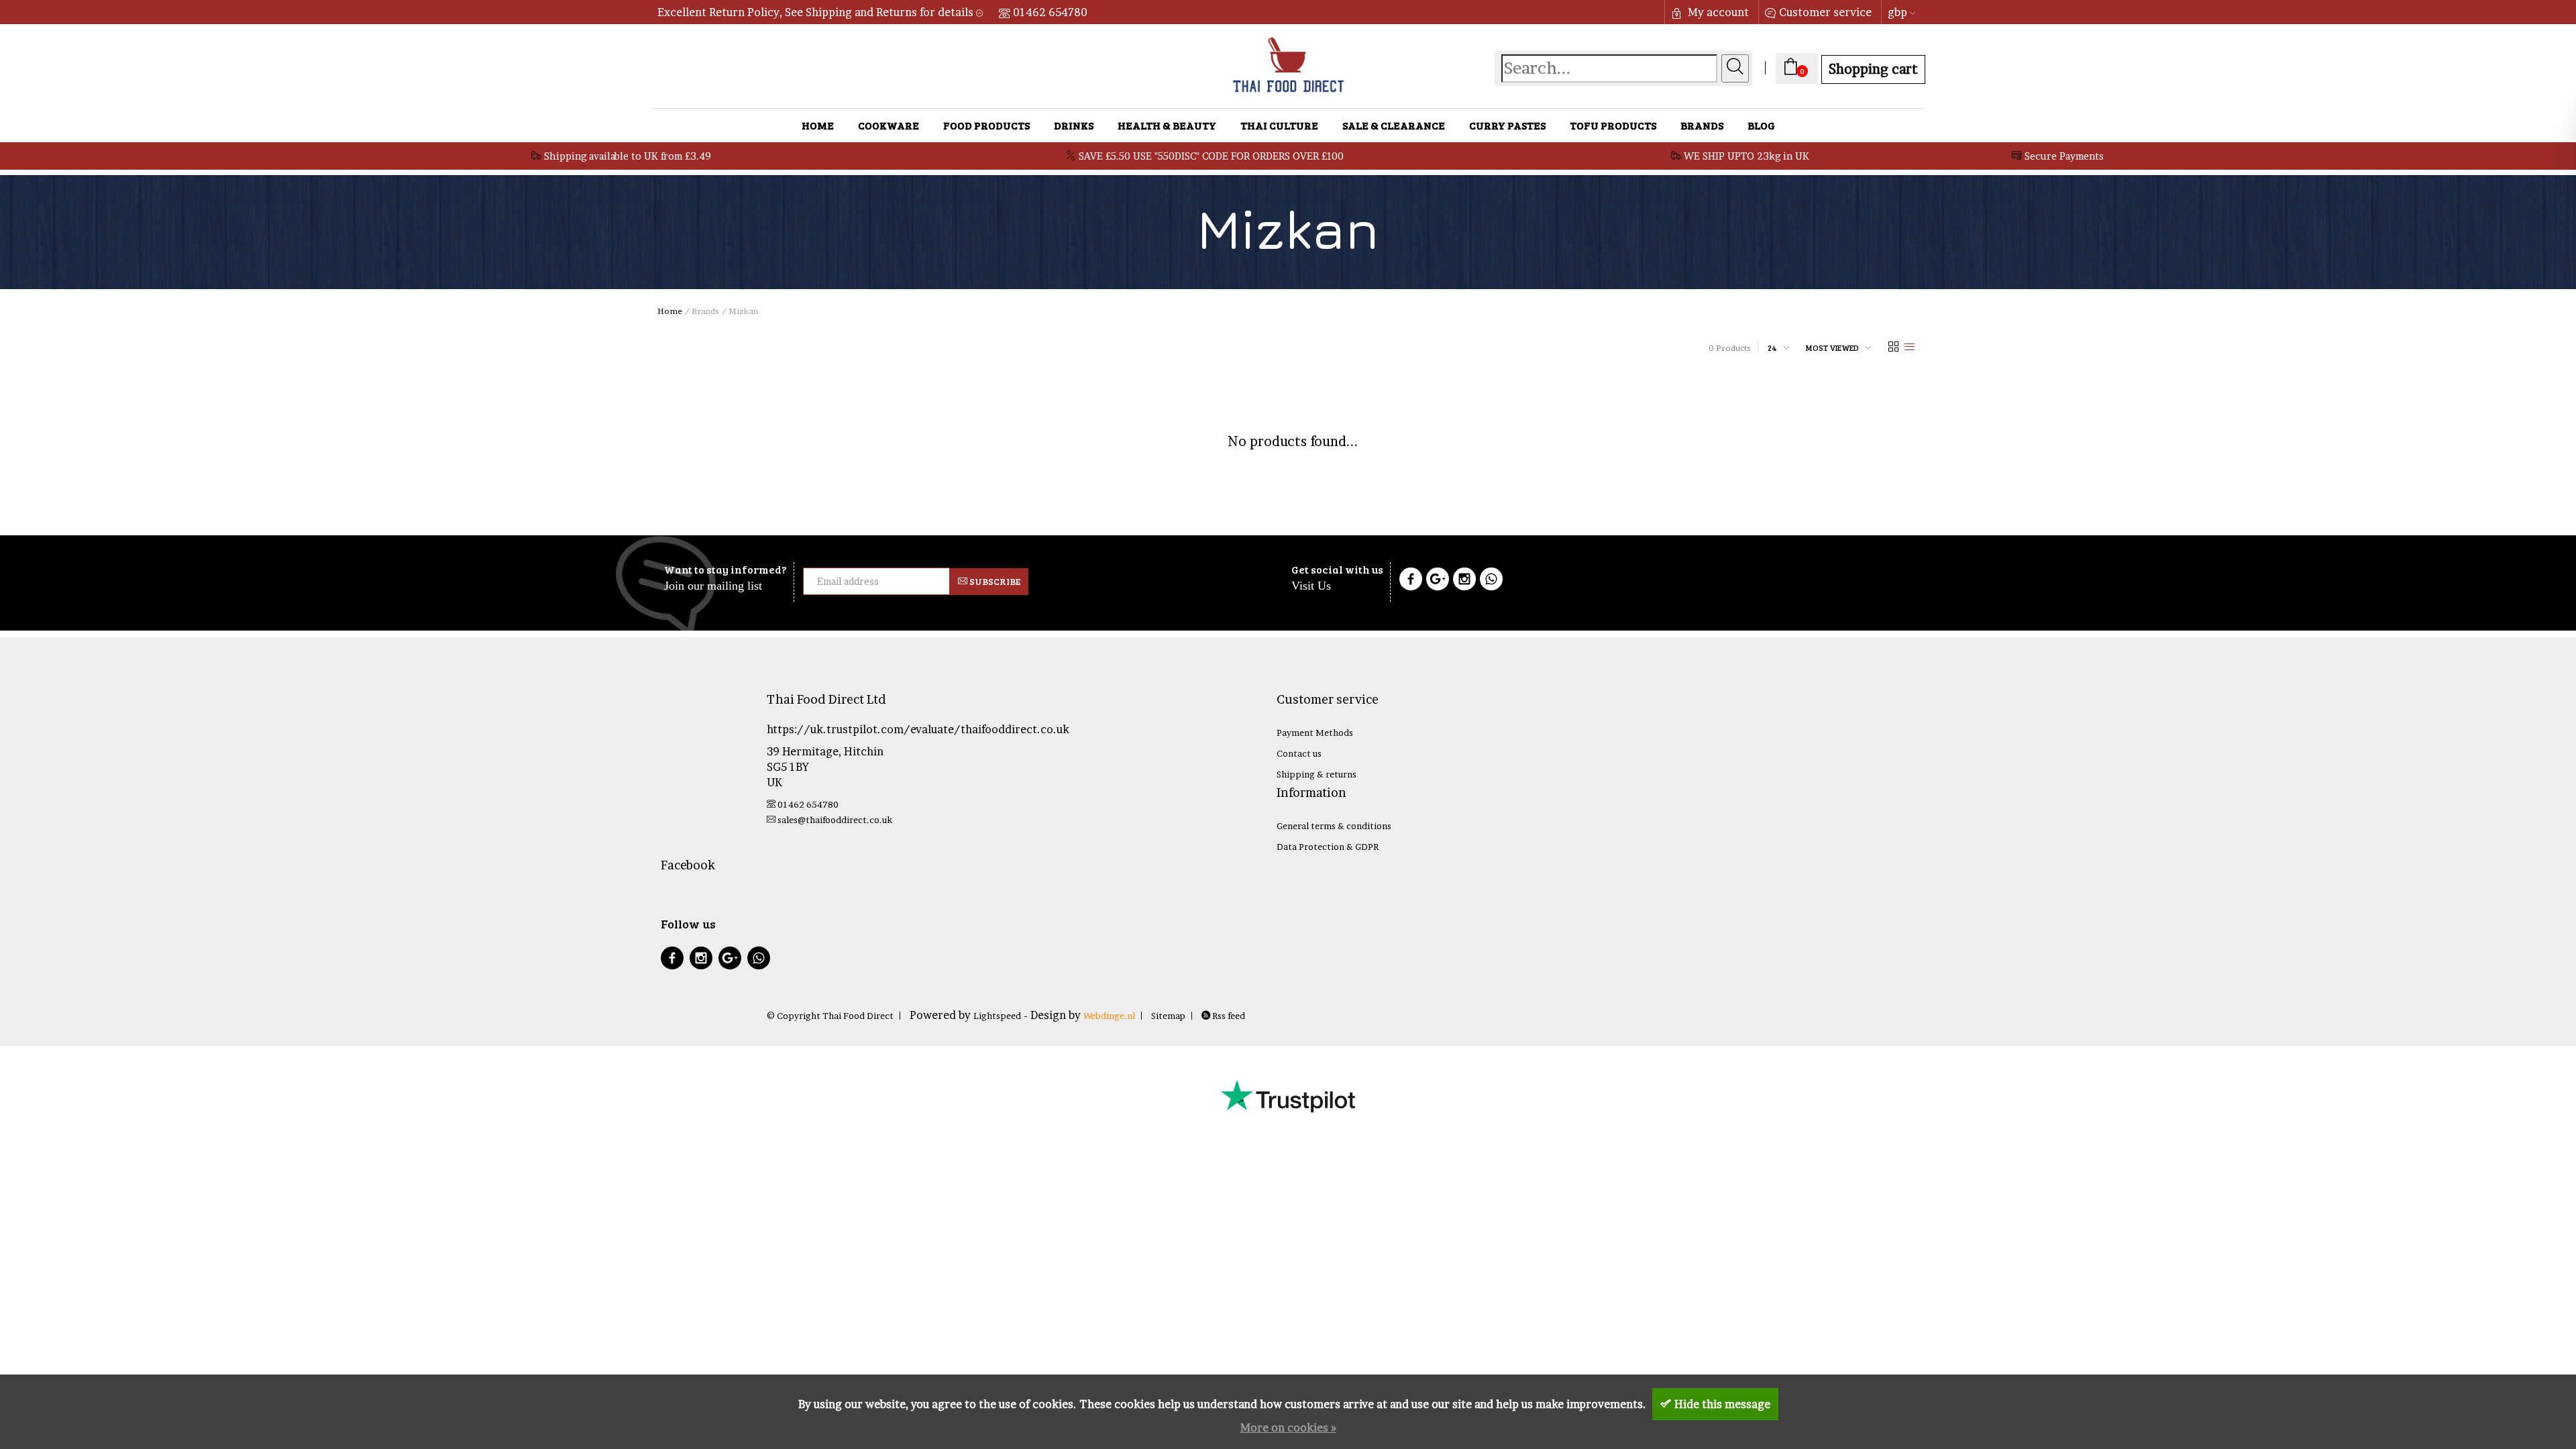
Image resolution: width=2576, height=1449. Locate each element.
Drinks (1074, 125)
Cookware (889, 125)
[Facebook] (1411, 581)
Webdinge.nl (1109, 1016)
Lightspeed (997, 1016)
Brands (1702, 125)
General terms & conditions (1334, 826)
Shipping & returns (1317, 774)
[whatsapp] (759, 960)
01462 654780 (1050, 12)
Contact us (1299, 753)
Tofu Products (1613, 125)
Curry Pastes (1507, 125)
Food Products (986, 125)
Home (818, 125)
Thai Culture (1279, 125)
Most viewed (1832, 347)
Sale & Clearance (1394, 125)
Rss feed (1228, 1016)
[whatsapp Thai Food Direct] (1491, 581)
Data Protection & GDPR (1328, 847)
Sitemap (1168, 1016)
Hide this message (1722, 1404)
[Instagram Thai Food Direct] (1464, 581)
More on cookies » (1288, 1428)
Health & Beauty (1167, 125)
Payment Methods (1315, 733)
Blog (1761, 125)
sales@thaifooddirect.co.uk (835, 820)
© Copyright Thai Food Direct (830, 1016)
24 (1772, 347)
